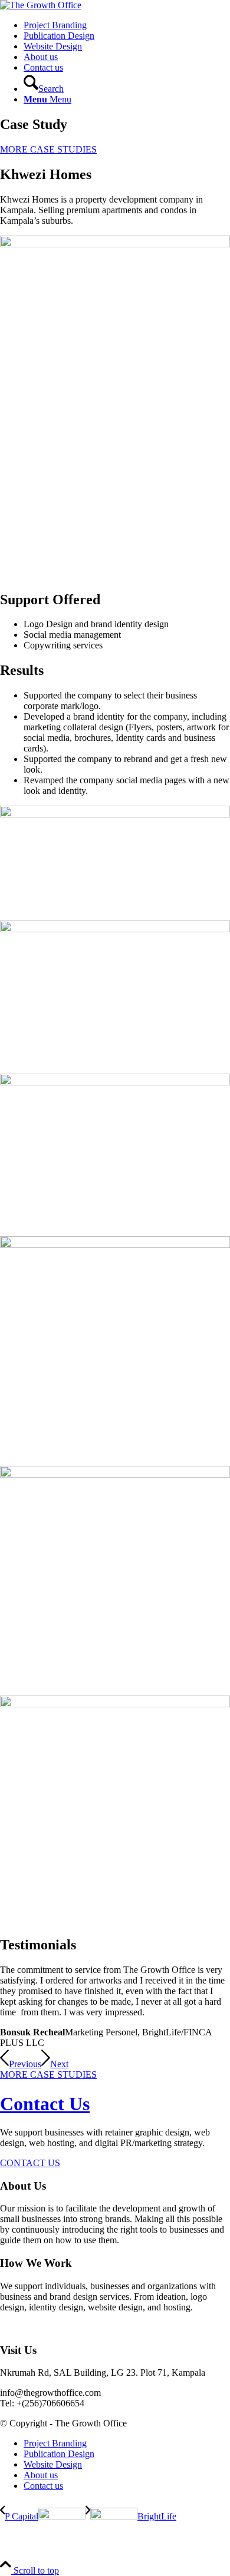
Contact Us (45, 2104)
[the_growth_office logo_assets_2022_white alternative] (41, 5)
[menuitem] (127, 25)
